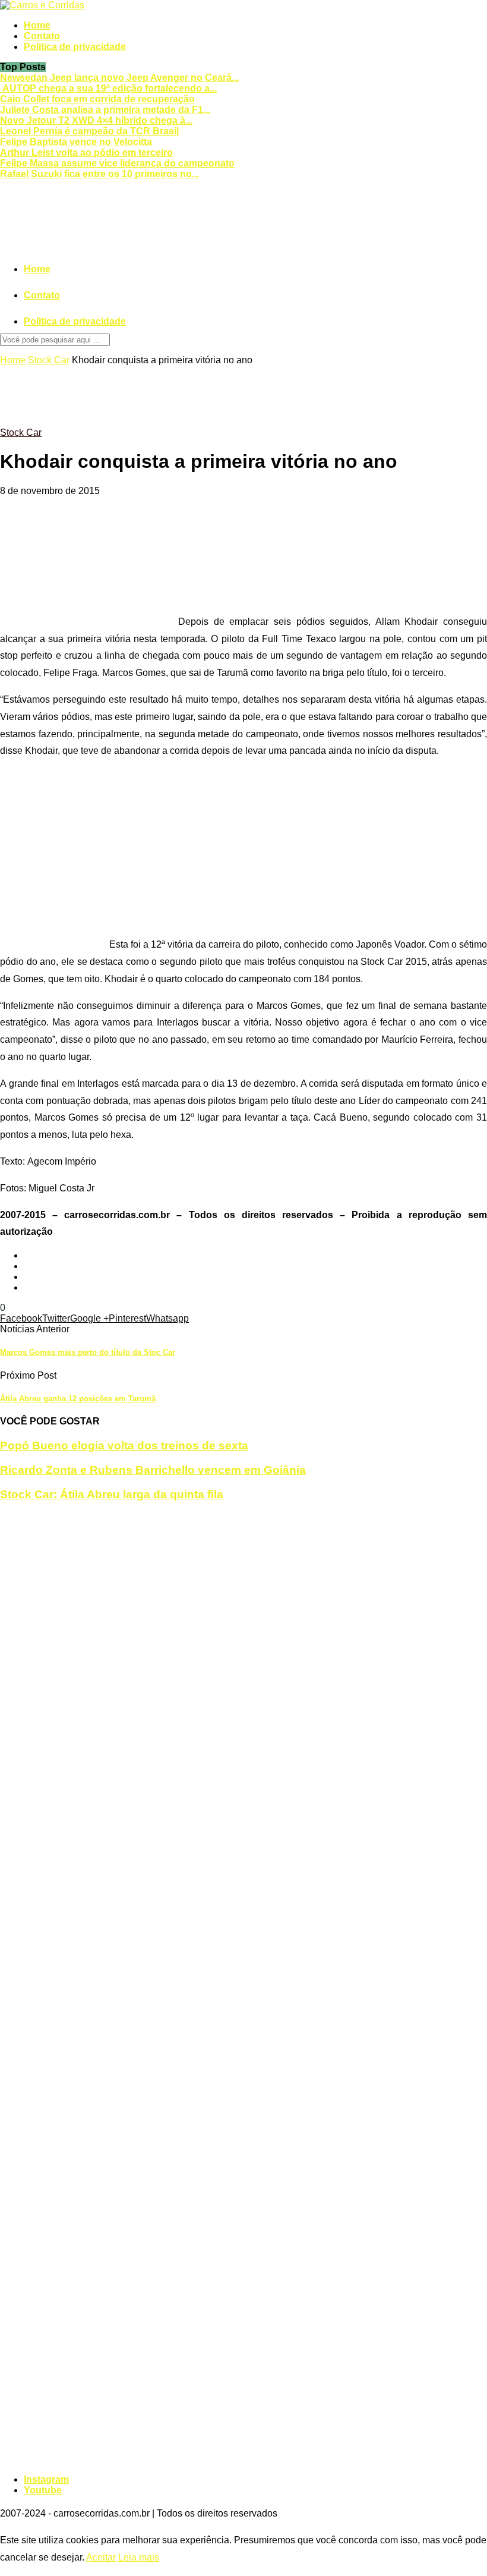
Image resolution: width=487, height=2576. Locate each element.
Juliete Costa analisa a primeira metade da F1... (105, 110)
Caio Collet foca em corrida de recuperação (97, 99)
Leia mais (139, 2557)
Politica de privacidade (75, 47)
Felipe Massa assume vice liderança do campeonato (117, 163)
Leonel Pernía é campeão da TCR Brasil (89, 131)
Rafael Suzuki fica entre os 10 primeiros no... (99, 174)
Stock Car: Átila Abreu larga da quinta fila (112, 1494)
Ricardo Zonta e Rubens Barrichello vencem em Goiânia (153, 1470)
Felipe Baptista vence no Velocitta (76, 142)
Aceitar (101, 2557)
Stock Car (49, 360)
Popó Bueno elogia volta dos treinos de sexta (124, 1446)
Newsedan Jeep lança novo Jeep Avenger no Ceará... (119, 78)
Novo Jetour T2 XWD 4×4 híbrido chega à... (96, 120)
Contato (42, 36)
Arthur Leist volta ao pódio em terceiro (86, 152)
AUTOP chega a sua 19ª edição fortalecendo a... (108, 88)
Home (37, 25)
